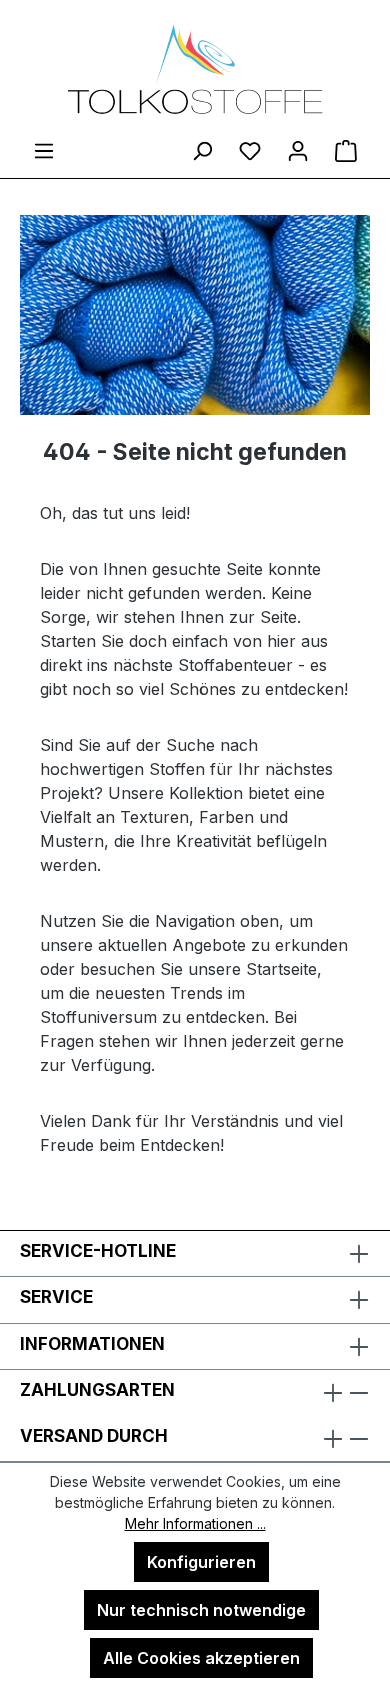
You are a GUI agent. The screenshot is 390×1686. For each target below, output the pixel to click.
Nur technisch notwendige (201, 1610)
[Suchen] (202, 150)
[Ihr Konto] (298, 150)
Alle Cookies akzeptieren (201, 1658)
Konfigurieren (201, 1562)
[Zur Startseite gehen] (195, 69)
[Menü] (44, 150)
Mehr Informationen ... (195, 1523)
